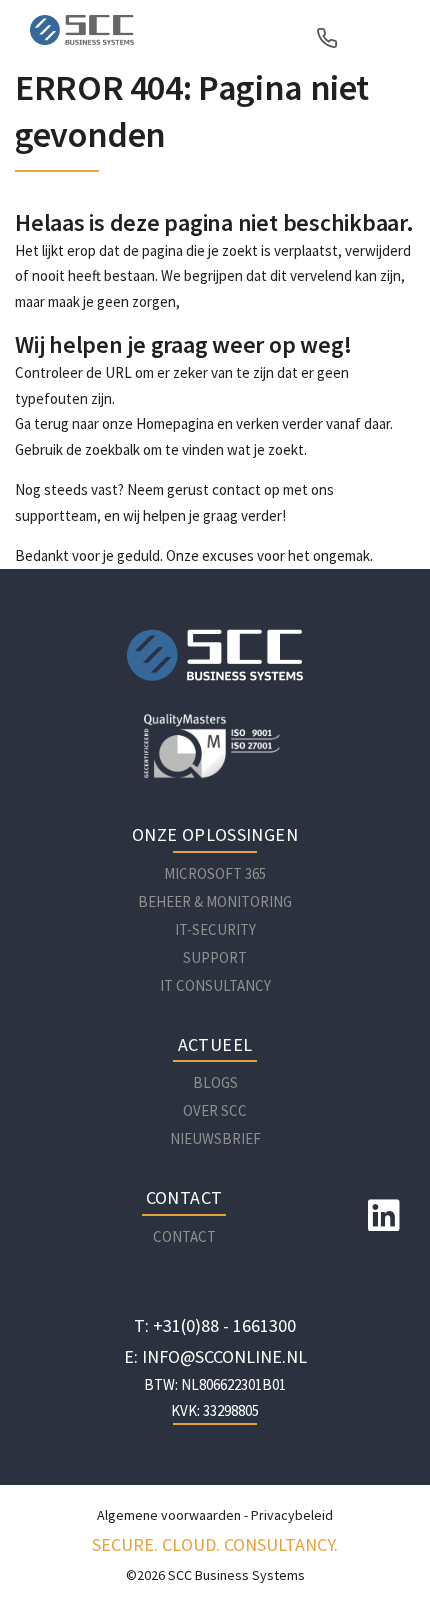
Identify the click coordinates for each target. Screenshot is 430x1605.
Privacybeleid (292, 1515)
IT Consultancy (215, 985)
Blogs (215, 1082)
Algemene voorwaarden (169, 1515)
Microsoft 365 (215, 873)
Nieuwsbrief (215, 1138)
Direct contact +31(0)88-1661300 (330, 38)
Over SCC (215, 1110)
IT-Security (215, 929)
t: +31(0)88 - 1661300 (215, 1325)
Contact (184, 1236)
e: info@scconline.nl (215, 1356)
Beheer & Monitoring (215, 901)
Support (215, 957)
